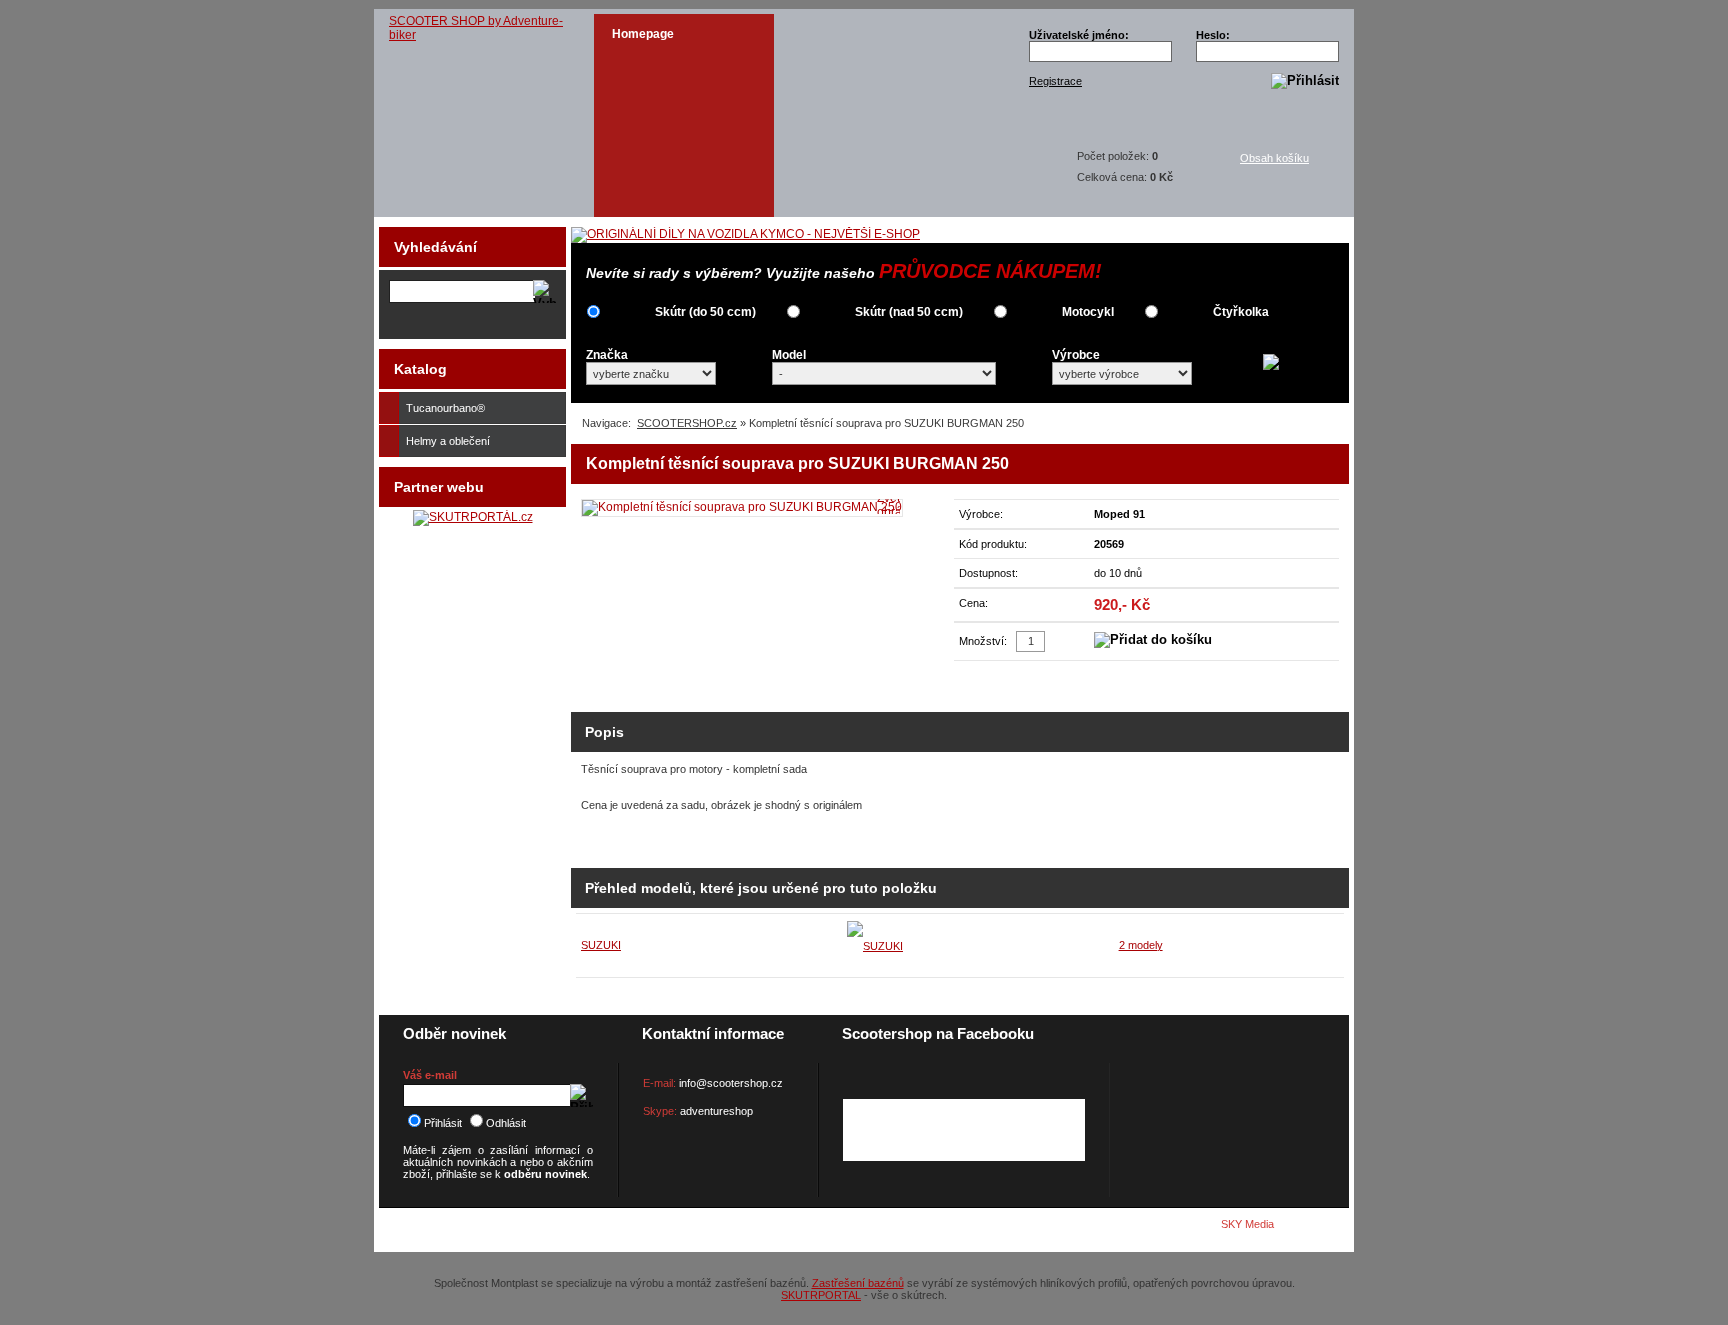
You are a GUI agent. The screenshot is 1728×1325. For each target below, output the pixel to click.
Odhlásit (506, 1123)
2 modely (1141, 945)
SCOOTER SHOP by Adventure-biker (476, 28)
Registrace (1055, 81)
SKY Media (1247, 1224)
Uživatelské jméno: (1079, 35)
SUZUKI (601, 945)
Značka (607, 355)
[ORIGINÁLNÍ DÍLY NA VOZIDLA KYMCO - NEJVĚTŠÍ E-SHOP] (745, 234)
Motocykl (1088, 312)
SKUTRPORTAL (821, 1295)
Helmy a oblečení (448, 441)
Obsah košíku (1274, 158)
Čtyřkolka (1241, 312)
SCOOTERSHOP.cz (687, 423)
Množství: (983, 641)
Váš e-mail (430, 1075)
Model (789, 355)
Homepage (643, 34)
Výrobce (1076, 355)
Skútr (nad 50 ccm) (909, 312)
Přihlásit (443, 1123)
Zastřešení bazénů (858, 1283)
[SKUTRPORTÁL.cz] (473, 517)
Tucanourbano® (445, 408)
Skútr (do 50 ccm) (705, 312)
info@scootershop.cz (731, 1083)
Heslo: (1213, 35)
